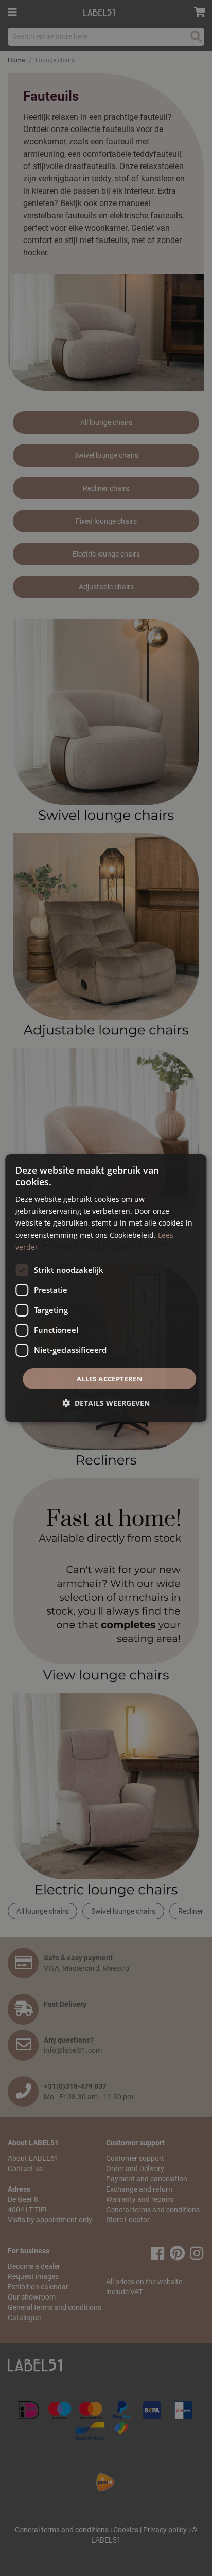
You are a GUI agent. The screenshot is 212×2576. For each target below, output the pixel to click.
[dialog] (106, 1288)
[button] (106, 1403)
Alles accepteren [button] (110, 1379)
